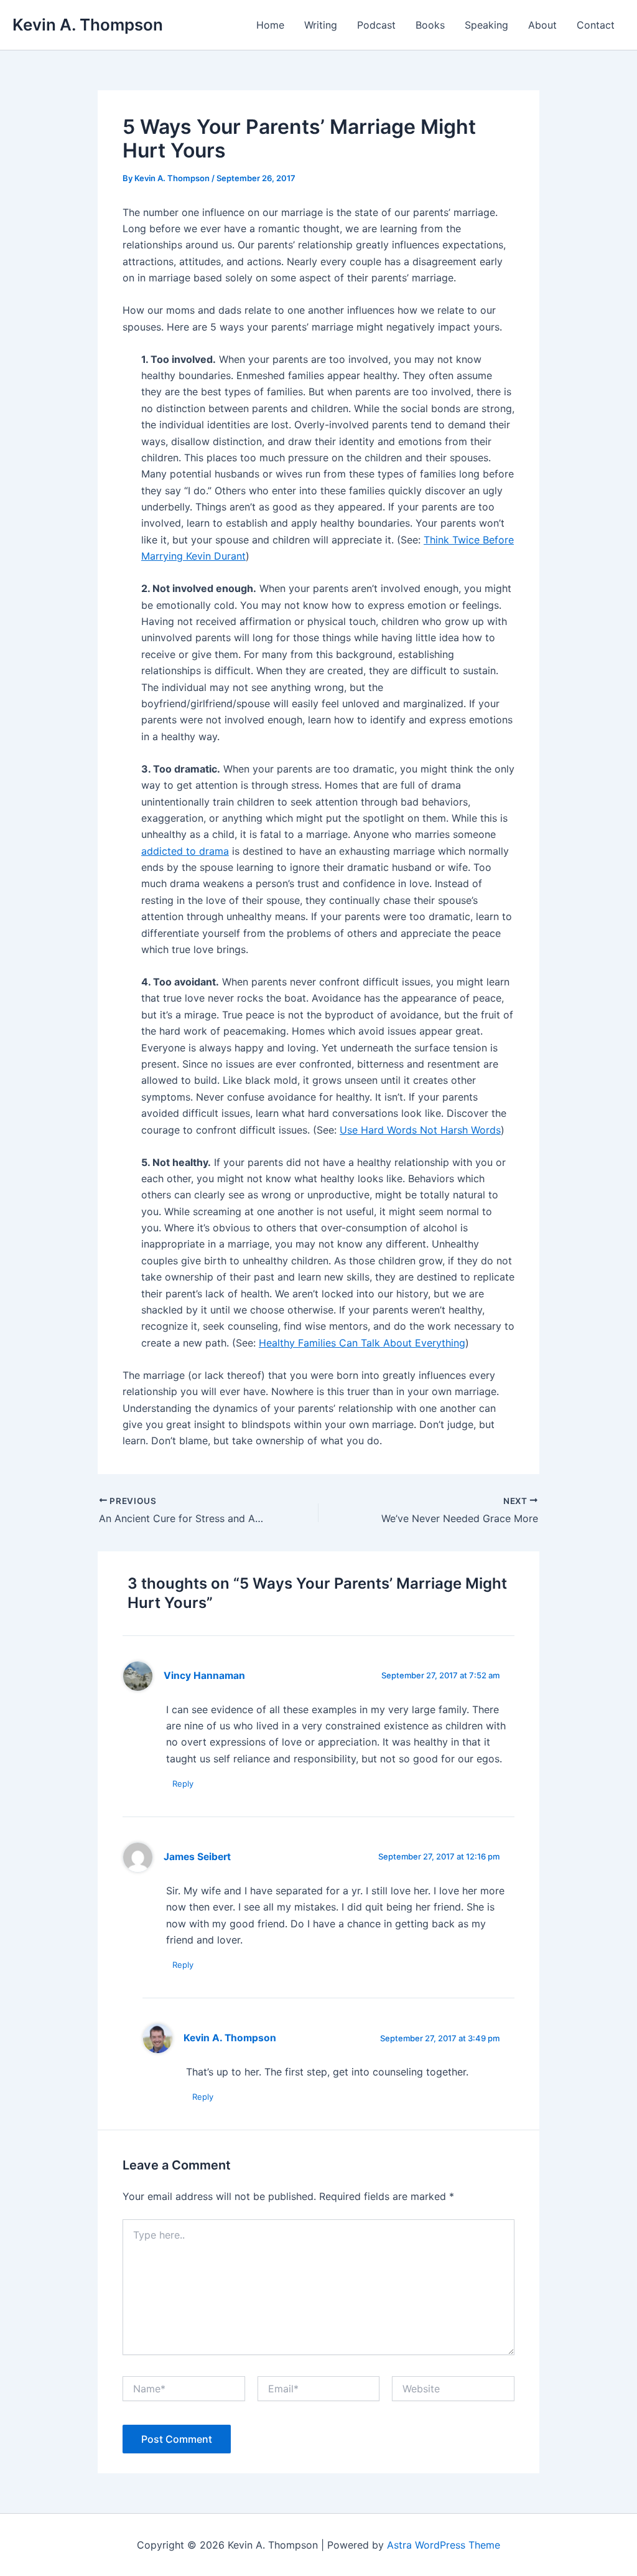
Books (430, 25)
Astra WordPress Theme (444, 2545)
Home (270, 25)
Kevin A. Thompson (88, 25)
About (542, 25)
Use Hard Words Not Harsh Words (420, 1130)
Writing (321, 25)
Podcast (376, 25)
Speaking (486, 25)
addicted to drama (185, 851)
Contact (596, 25)
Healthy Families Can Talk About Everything (362, 1343)
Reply (183, 1784)
